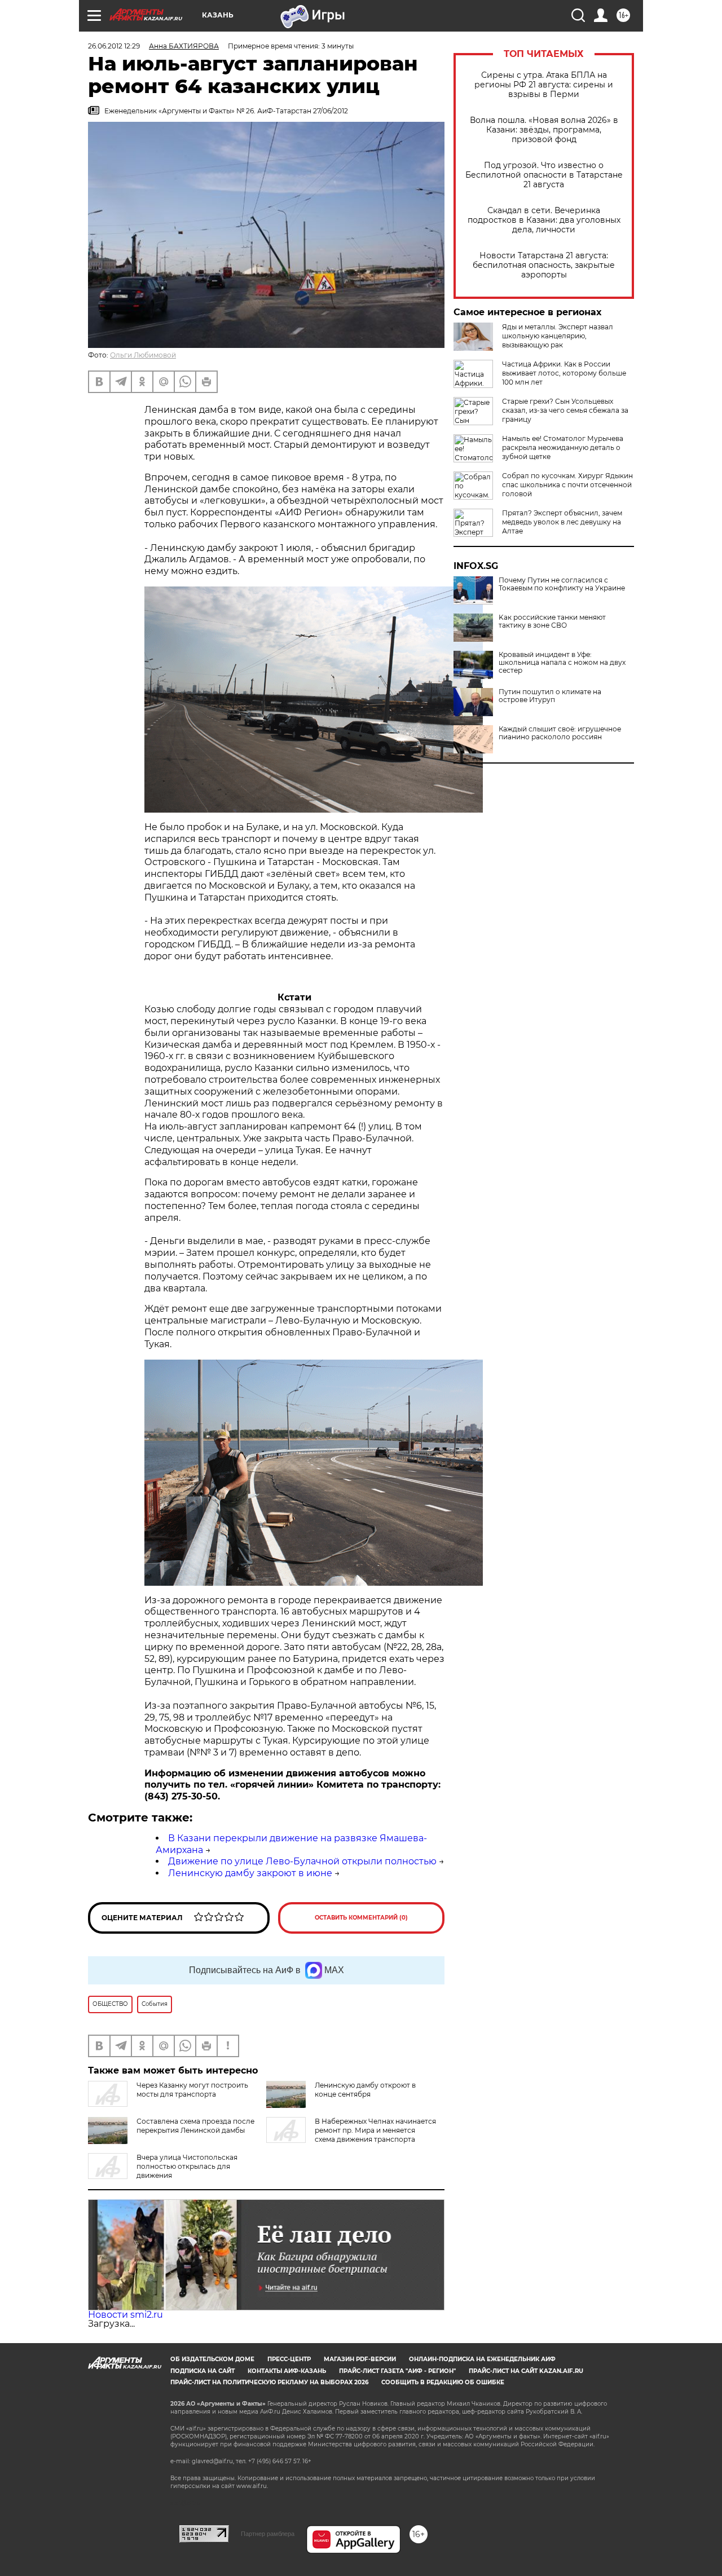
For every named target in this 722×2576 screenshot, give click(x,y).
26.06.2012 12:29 (114, 46)
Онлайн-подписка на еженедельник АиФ (482, 2359)
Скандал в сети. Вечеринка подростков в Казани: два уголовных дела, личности (544, 220)
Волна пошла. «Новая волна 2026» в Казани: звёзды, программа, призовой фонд (544, 130)
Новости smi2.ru (126, 2315)
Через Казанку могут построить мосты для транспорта (192, 2090)
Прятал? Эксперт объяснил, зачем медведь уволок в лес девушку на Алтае (562, 522)
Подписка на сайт (202, 2371)
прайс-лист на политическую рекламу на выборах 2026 (269, 2382)
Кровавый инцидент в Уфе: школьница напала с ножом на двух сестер (562, 663)
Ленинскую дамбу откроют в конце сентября (365, 2090)
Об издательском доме (212, 2359)
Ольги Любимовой (143, 355)
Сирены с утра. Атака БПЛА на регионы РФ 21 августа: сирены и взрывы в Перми (544, 85)
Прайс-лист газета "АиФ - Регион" (397, 2371)
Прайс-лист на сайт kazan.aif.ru (526, 2371)
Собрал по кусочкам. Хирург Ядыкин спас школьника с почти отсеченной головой (567, 485)
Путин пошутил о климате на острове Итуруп (550, 696)
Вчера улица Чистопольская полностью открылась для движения (187, 2166)
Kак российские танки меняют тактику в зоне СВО (552, 621)
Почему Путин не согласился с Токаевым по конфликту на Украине (562, 584)
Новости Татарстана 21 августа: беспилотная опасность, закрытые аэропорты (544, 265)
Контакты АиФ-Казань (287, 2371)
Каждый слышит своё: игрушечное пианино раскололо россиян (560, 733)
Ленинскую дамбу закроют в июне (250, 1873)
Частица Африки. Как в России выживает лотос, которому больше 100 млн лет (564, 373)
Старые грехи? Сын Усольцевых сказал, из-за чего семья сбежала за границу (565, 410)
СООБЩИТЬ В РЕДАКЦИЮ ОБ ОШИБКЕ (443, 2382)
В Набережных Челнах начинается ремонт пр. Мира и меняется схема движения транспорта (375, 2130)
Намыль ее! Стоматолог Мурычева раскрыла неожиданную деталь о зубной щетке (563, 447)
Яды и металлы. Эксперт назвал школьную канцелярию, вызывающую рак (558, 336)
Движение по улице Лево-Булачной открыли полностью (302, 1861)
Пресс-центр (289, 2359)
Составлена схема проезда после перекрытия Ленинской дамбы (195, 2126)
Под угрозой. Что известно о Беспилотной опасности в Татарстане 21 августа (544, 175)
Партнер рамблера (268, 2534)
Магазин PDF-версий (360, 2359)
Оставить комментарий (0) (361, 1918)
